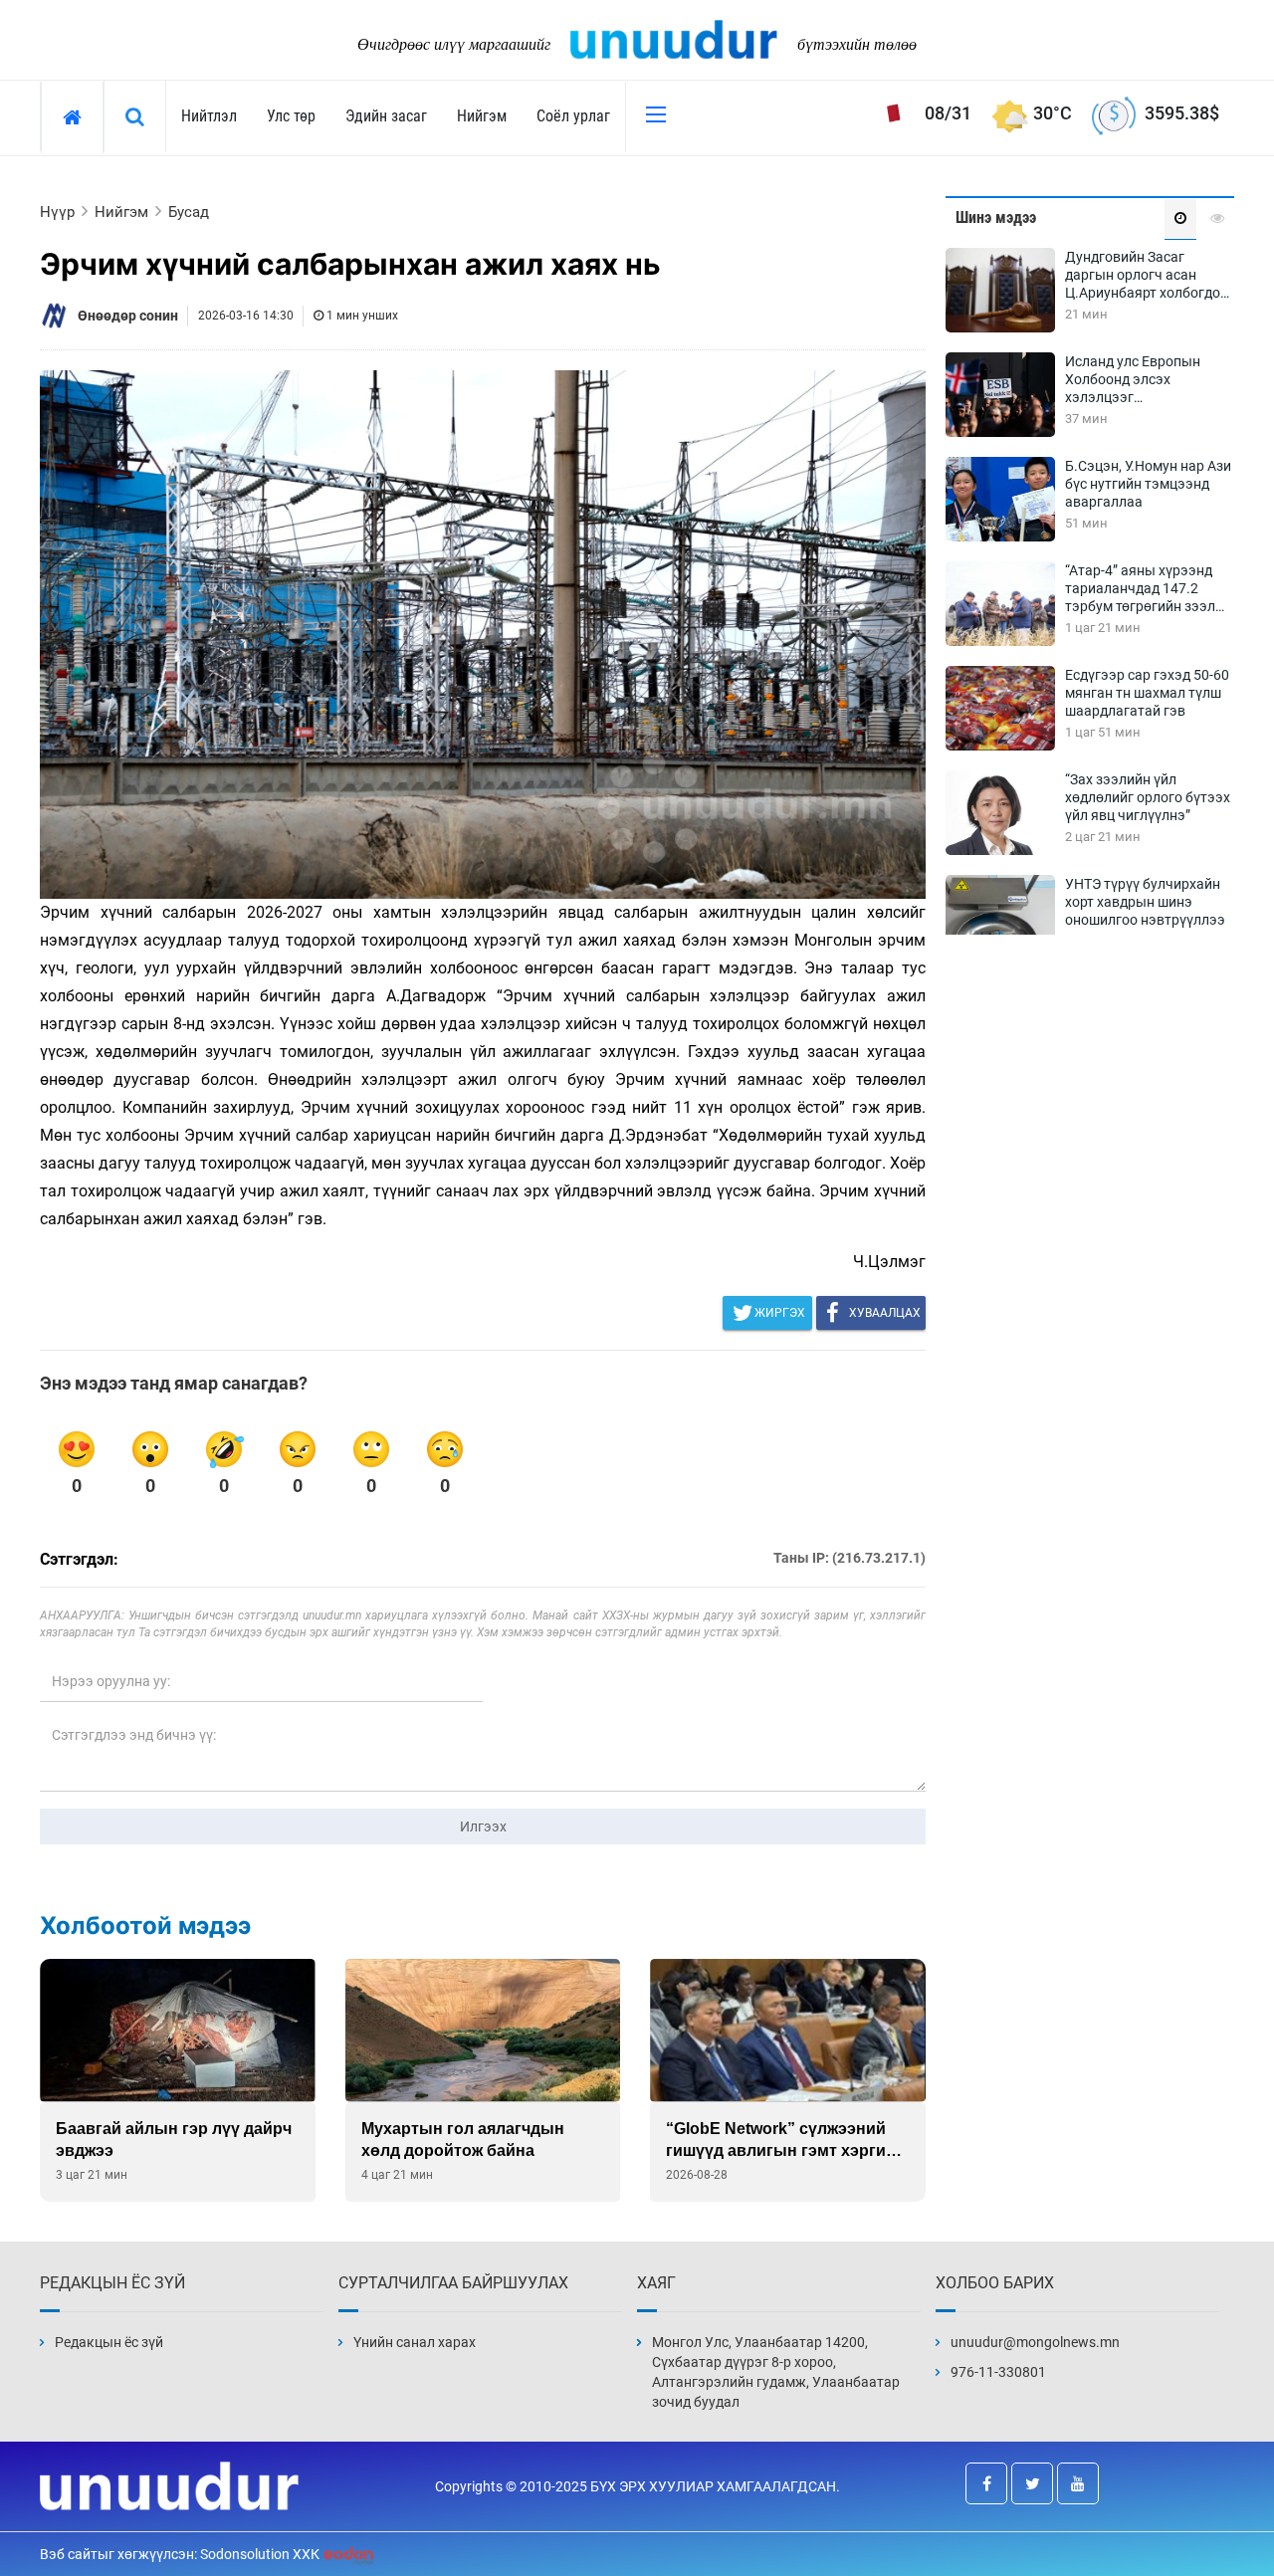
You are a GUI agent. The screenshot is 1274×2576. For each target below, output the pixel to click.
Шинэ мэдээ (996, 217)
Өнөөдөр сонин (128, 316)
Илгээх (483, 1826)
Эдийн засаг (386, 116)
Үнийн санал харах (415, 2342)
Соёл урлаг (573, 116)
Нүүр (57, 212)
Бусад (189, 212)
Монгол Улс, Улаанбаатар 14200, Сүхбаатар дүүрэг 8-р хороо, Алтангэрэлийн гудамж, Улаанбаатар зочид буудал (776, 2372)
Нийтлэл (209, 116)
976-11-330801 (998, 2372)
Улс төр (291, 116)
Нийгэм (482, 116)
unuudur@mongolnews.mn (1035, 2342)
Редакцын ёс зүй (109, 2342)
